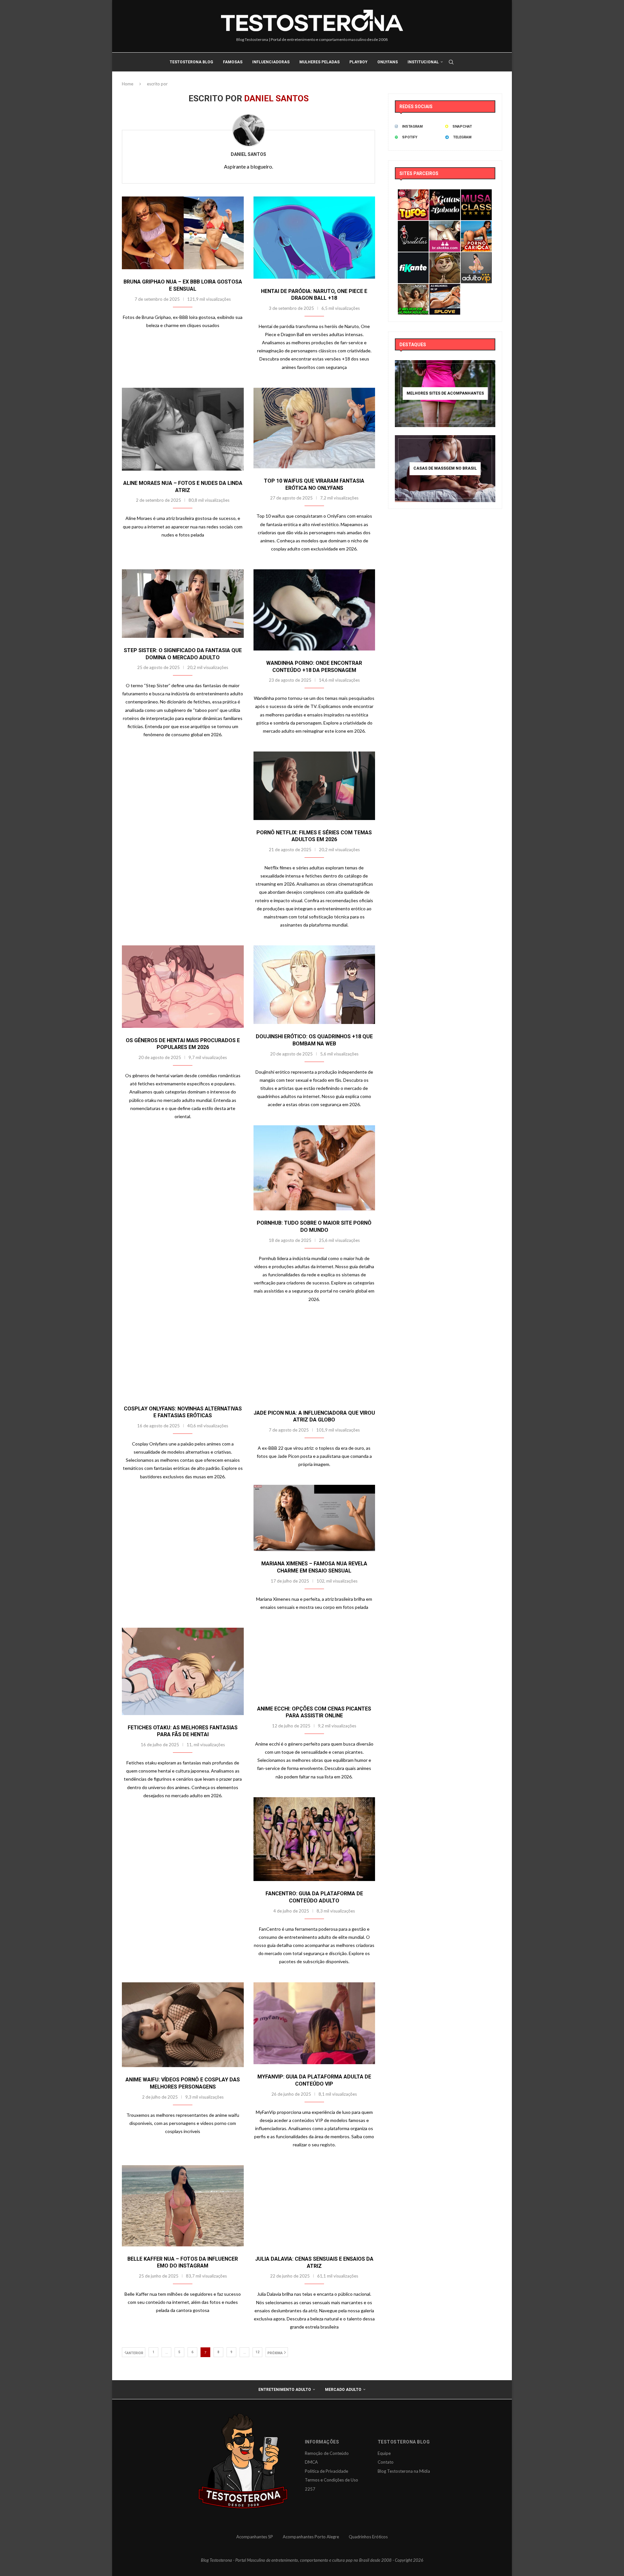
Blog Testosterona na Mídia (404, 2471)
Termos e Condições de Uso (331, 2480)
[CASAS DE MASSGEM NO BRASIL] (445, 469)
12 (257, 2352)
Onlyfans (388, 62)
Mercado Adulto (343, 2390)
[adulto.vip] (476, 257)
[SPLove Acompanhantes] (445, 288)
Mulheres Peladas (319, 62)
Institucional (423, 62)
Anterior (135, 2353)
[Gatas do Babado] (445, 194)
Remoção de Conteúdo (327, 2453)
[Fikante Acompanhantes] (413, 257)
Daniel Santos (248, 154)
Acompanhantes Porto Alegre (311, 2537)
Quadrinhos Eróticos (368, 2537)
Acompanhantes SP (255, 2537)
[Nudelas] (413, 225)
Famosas (233, 62)
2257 (310, 2489)
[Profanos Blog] (445, 257)
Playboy (358, 62)
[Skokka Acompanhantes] (445, 225)
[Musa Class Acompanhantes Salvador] (476, 194)
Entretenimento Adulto (285, 2390)
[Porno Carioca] (476, 225)
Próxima (275, 2353)
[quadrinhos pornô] (413, 194)
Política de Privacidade (326, 2471)
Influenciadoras (271, 62)
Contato (386, 2462)
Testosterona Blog (191, 62)
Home (128, 84)
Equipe (384, 2453)
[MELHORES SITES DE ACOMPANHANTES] (445, 394)
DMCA (311, 2462)
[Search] (451, 62)
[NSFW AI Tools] (413, 288)
